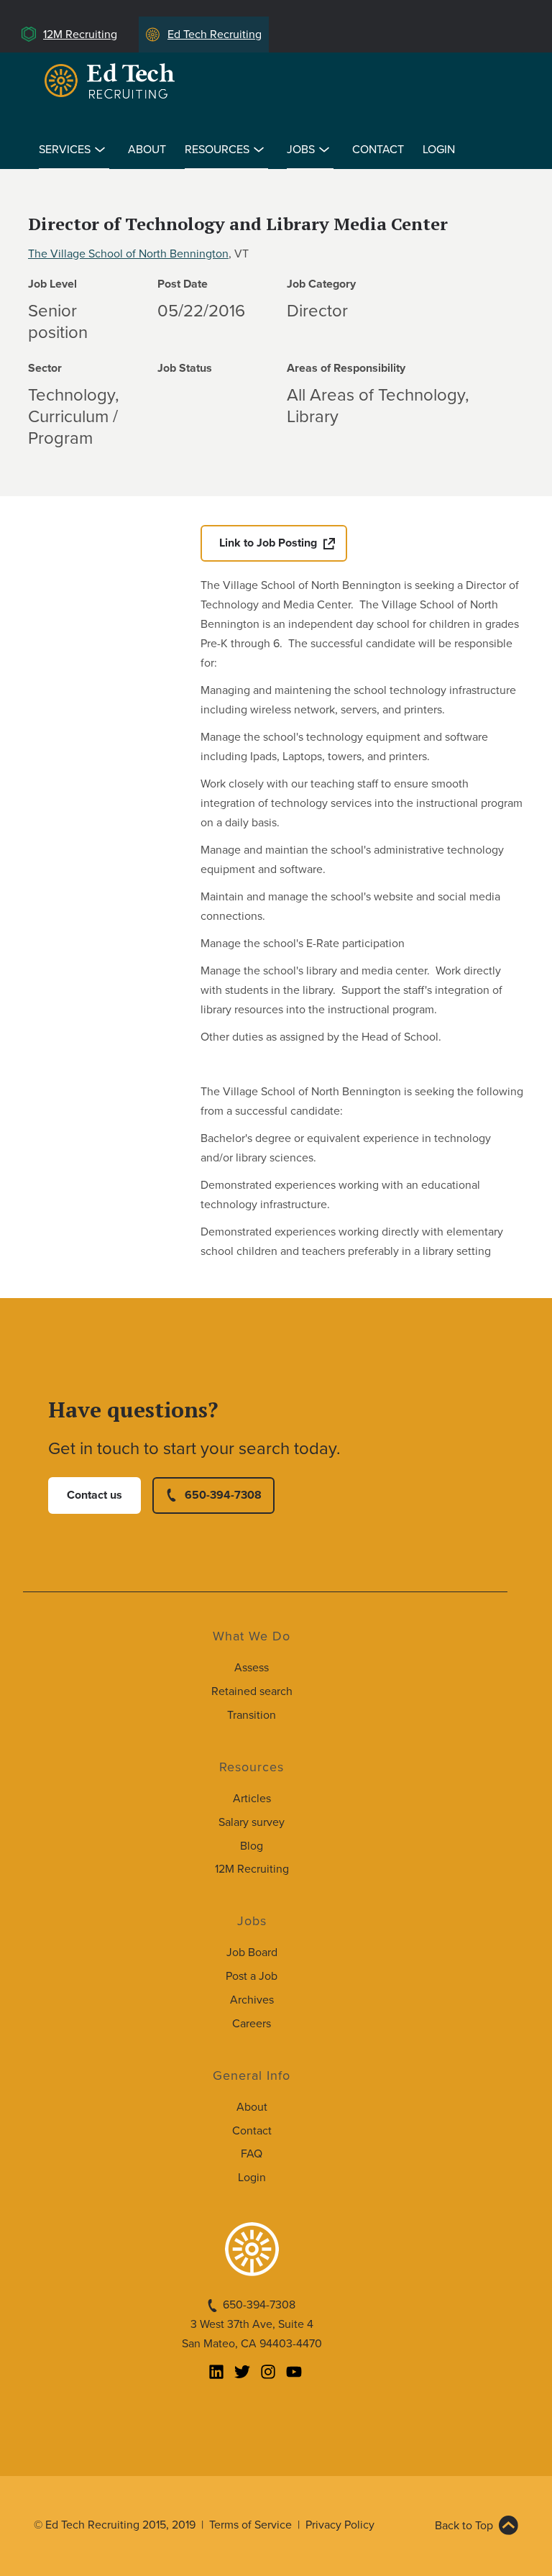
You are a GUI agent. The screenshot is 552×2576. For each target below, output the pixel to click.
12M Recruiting (80, 35)
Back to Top (464, 2526)
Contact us (95, 1495)
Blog (252, 1846)
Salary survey (252, 1822)
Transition (252, 1715)
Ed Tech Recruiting (215, 35)
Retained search (252, 1691)
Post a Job (252, 1976)
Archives (252, 2000)
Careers (252, 2024)
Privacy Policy (340, 2525)
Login (439, 150)
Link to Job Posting (268, 543)
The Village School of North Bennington (128, 254)
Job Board (252, 1952)
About (147, 150)
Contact (378, 150)
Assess (252, 1668)
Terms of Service (250, 2525)
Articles (252, 1799)
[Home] (112, 81)
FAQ (252, 2154)
